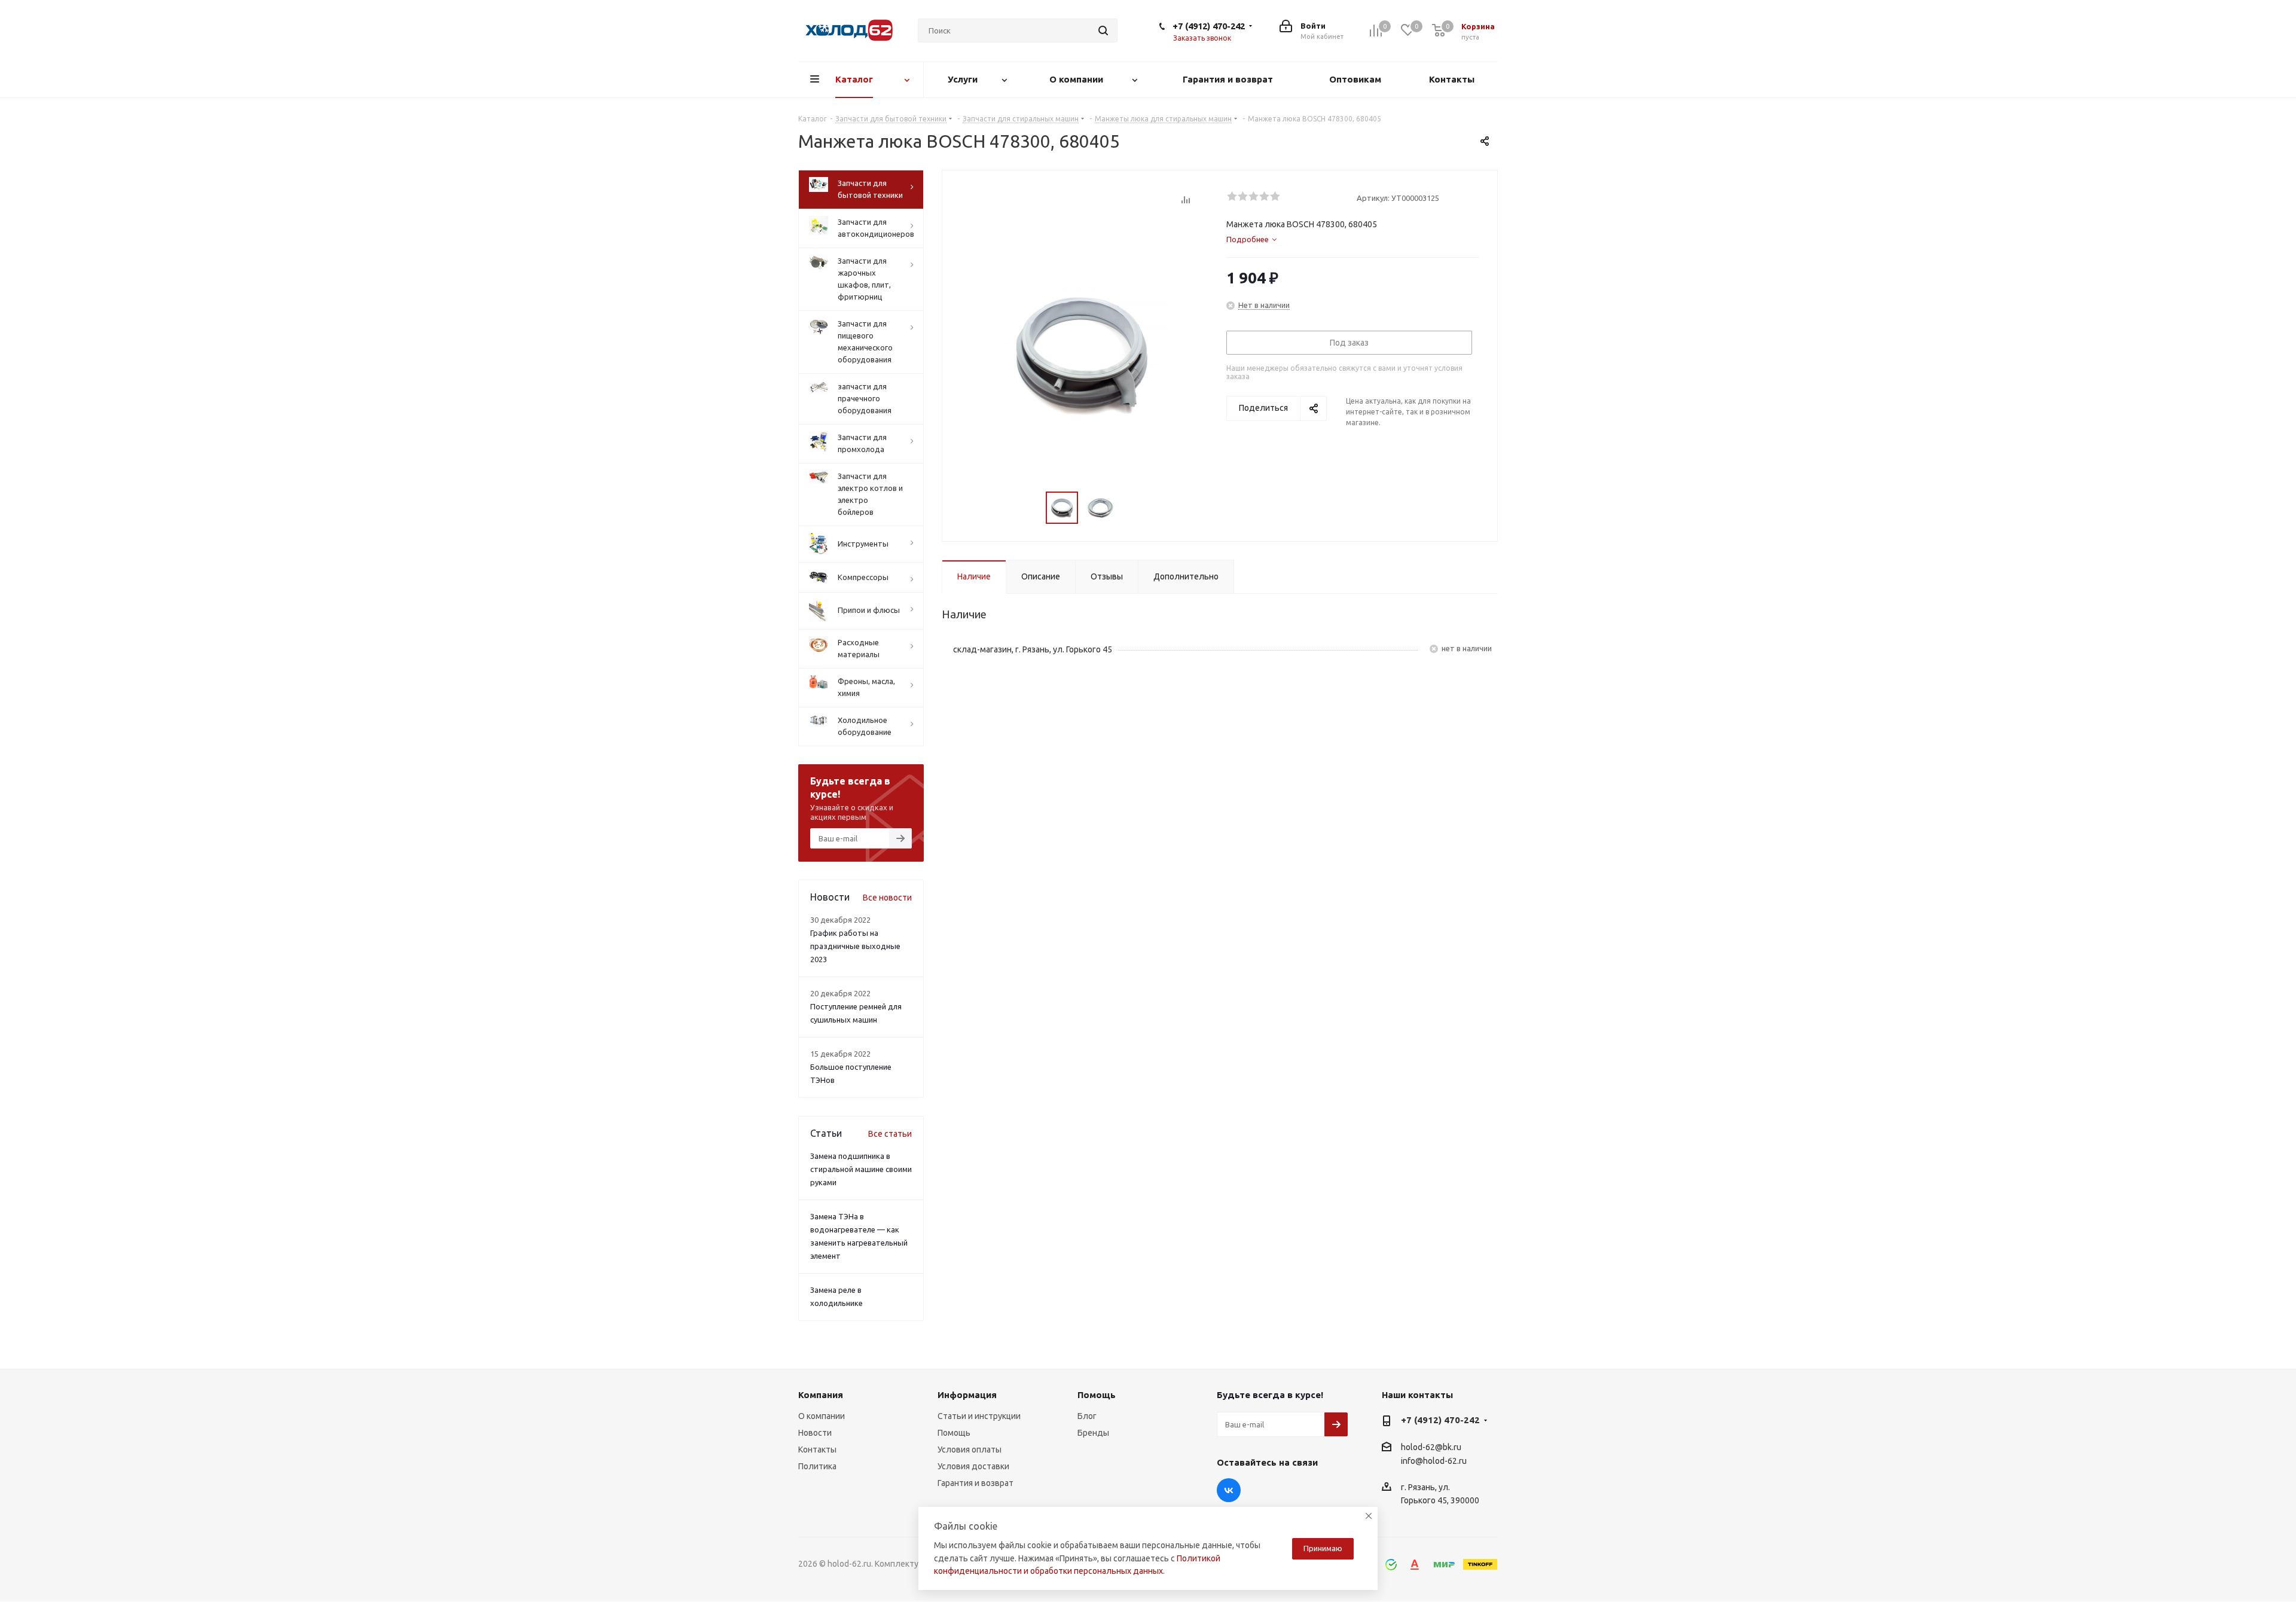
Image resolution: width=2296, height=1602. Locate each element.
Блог (1087, 1416)
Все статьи (890, 1134)
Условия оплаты (970, 1450)
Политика (817, 1466)
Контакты (817, 1450)
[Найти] (1103, 30)
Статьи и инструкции (979, 1416)
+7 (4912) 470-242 (1209, 26)
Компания (821, 1395)
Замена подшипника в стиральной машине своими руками (861, 1169)
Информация (967, 1395)
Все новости (887, 898)
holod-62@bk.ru (1431, 1447)
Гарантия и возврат (976, 1483)
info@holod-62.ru (1434, 1461)
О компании (822, 1416)
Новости (815, 1433)
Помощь (954, 1433)
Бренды (1093, 1433)
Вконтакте (1229, 1490)
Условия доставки (973, 1466)
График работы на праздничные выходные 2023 (855, 946)
